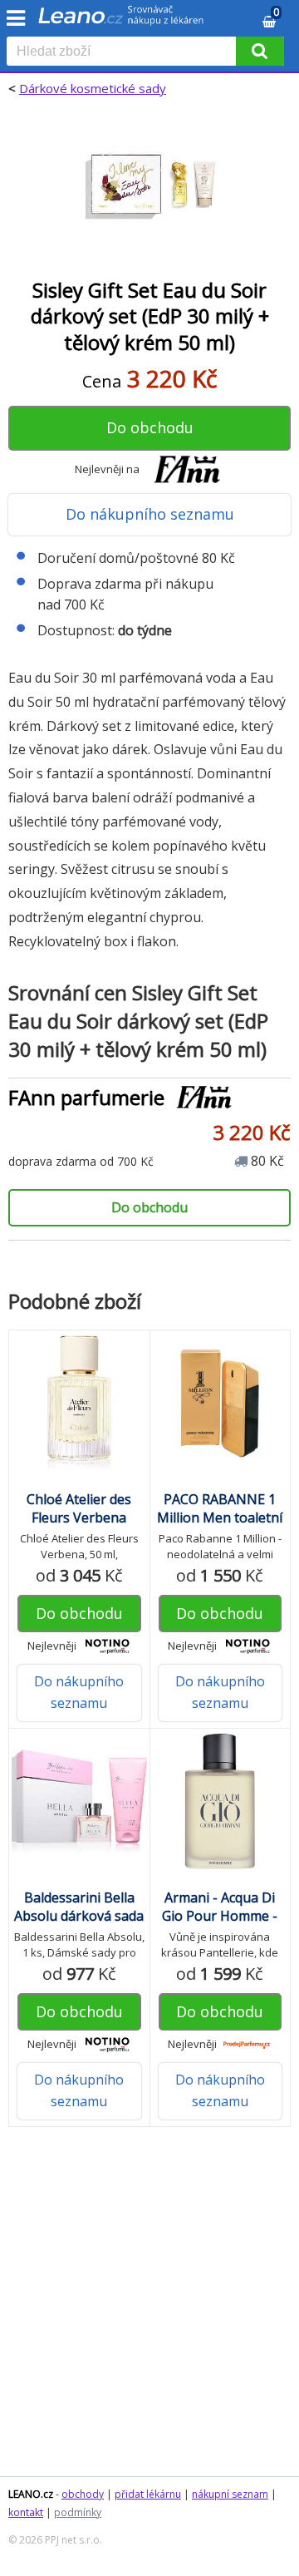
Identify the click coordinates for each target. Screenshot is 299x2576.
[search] (125, 52)
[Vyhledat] (260, 51)
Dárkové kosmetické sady (93, 88)
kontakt (26, 2512)
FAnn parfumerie (86, 1097)
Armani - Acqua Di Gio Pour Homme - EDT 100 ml (220, 1916)
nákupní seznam (230, 2494)
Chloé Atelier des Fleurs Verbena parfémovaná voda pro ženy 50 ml (79, 1527)
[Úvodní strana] (121, 21)
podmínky (78, 2512)
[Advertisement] (149, 2310)
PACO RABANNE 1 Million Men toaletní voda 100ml (220, 1517)
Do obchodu (150, 427)
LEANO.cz (31, 2494)
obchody (83, 2494)
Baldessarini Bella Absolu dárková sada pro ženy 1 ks (79, 1916)
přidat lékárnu (148, 2494)
